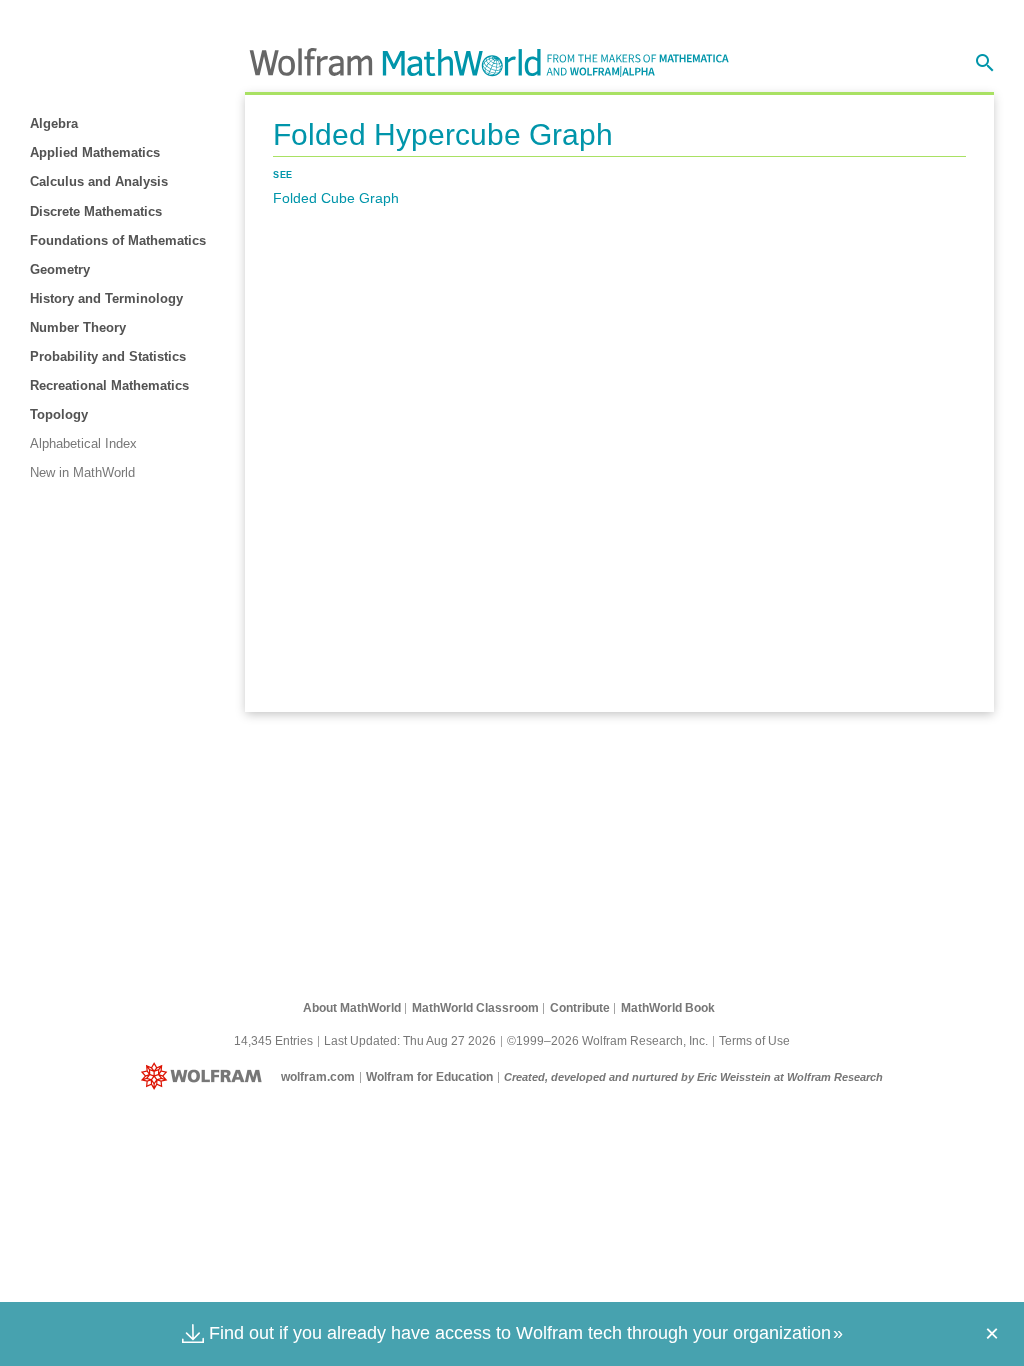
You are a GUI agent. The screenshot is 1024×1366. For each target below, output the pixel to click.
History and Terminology (106, 298)
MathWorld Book (668, 1008)
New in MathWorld (82, 472)
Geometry (60, 269)
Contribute (580, 1008)
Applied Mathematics (95, 152)
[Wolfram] (205, 1077)
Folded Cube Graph (336, 198)
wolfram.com (318, 1077)
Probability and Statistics (108, 356)
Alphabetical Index (83, 443)
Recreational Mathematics (109, 385)
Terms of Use (754, 1041)
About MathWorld (352, 1008)
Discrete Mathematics (96, 211)
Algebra (54, 123)
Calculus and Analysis (99, 181)
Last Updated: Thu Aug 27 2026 (410, 1041)
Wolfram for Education (429, 1077)
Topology (59, 414)
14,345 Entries (273, 1041)
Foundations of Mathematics (118, 240)
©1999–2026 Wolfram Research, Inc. (607, 1041)
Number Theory (78, 327)
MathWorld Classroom (475, 1008)
